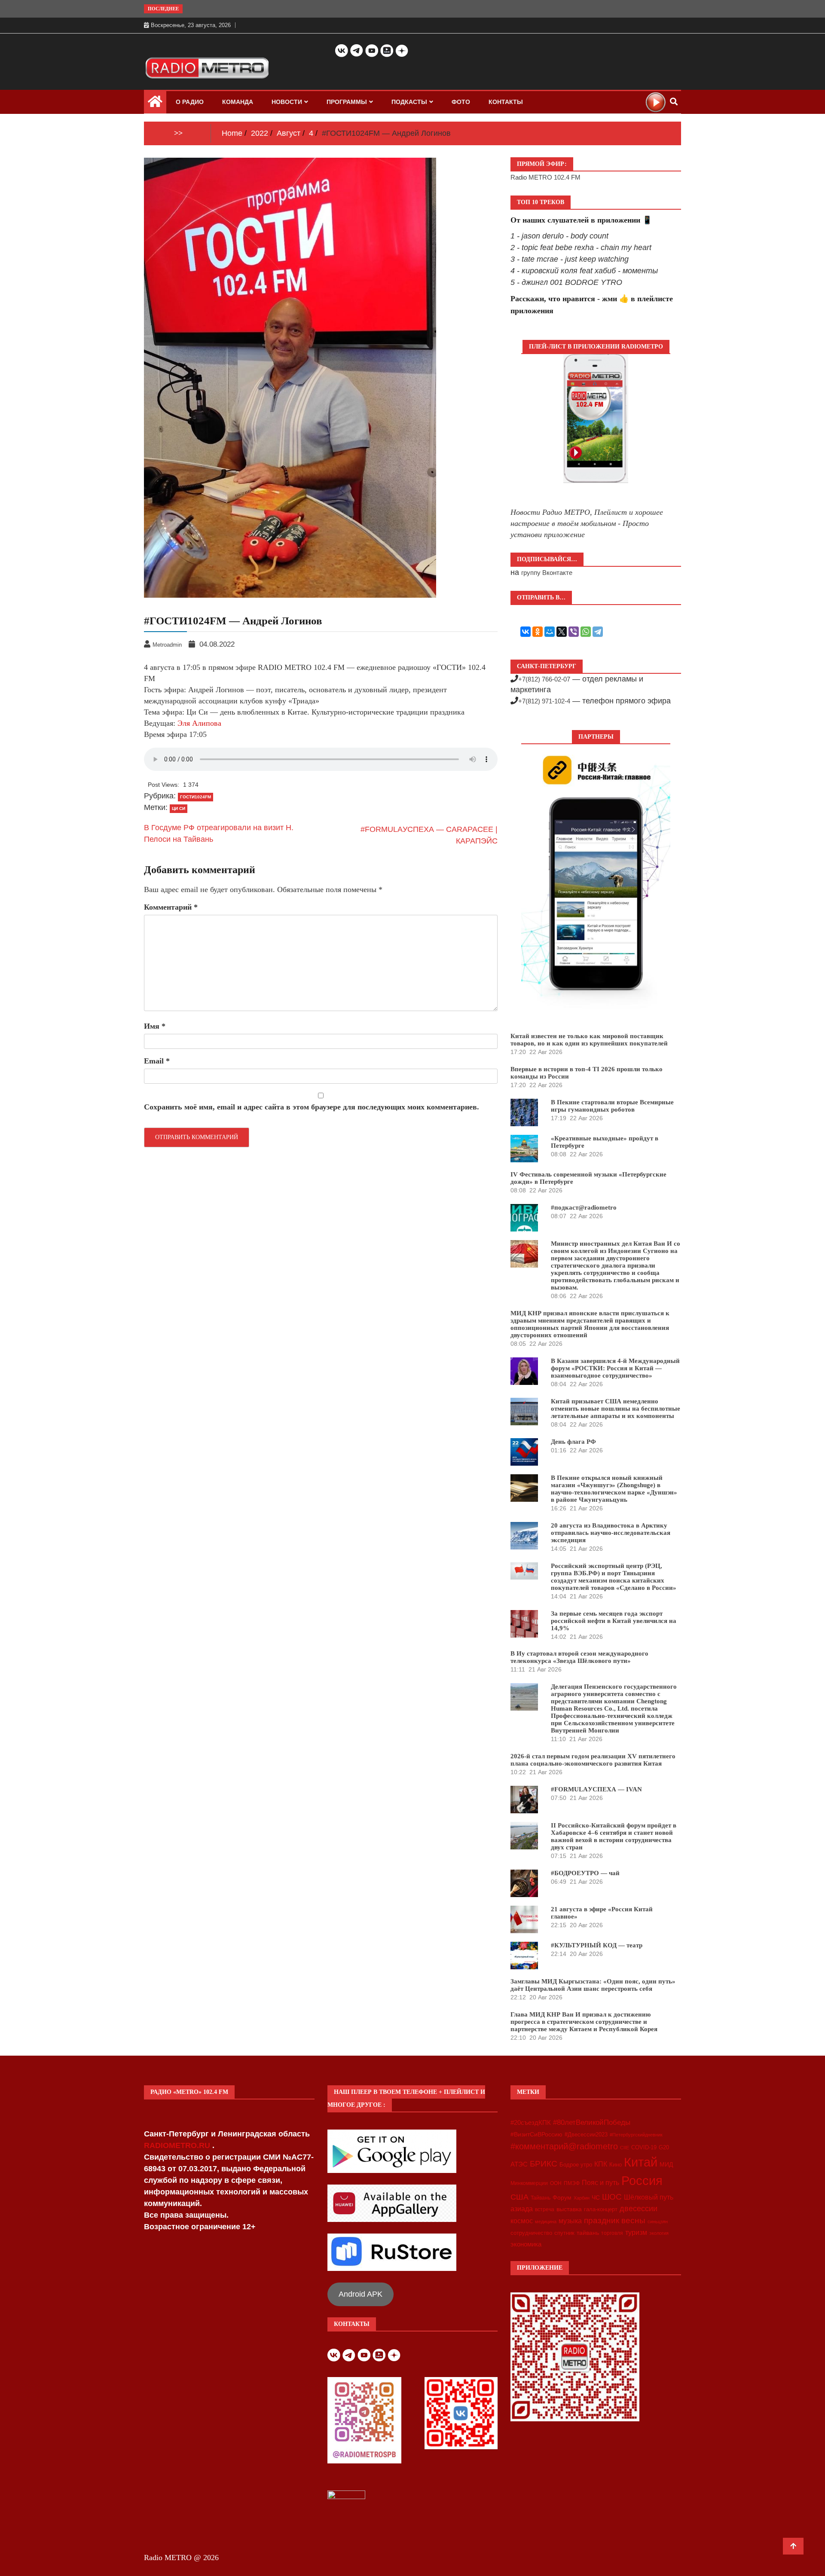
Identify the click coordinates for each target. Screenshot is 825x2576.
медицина (546, 2222)
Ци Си (179, 808)
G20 (664, 2147)
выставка (569, 2209)
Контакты (506, 102)
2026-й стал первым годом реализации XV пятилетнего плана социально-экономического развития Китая (593, 1760)
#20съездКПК (531, 2123)
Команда (238, 102)
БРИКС (544, 2163)
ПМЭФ (572, 2183)
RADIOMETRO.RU (178, 2145)
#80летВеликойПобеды (592, 2122)
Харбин (582, 2198)
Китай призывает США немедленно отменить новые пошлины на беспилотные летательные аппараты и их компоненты (616, 1409)
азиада (522, 2209)
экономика (526, 2244)
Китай (641, 2162)
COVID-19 (644, 2148)
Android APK (361, 2294)
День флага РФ (573, 1442)
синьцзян (658, 2222)
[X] (562, 632)
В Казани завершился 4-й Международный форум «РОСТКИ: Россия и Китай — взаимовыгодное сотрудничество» (615, 1368)
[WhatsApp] (586, 632)
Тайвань (541, 2198)
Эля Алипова (199, 723)
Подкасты (409, 102)
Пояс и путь (600, 2182)
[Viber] (574, 632)
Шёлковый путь (649, 2197)
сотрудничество (531, 2233)
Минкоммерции (529, 2183)
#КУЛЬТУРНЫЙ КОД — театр (597, 1945)
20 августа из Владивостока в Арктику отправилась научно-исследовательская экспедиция (611, 1533)
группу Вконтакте (547, 573)
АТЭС (519, 2164)
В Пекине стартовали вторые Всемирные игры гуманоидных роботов (612, 1106)
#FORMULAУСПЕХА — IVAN (596, 1789)
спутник (564, 2233)
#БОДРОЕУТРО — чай (585, 1873)
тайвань (588, 2233)
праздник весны (615, 2220)
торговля (612, 2233)
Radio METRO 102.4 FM (545, 177)
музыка (570, 2221)
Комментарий (171, 907)
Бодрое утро (576, 2165)
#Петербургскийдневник (636, 2135)
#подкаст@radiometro (584, 1207)
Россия (642, 2181)
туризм (636, 2232)
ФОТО (461, 102)
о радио (190, 102)
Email (157, 1061)
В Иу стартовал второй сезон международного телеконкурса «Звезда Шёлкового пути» (579, 1657)
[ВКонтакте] (526, 632)
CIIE (625, 2148)
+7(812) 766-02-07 (544, 679)
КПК (601, 2164)
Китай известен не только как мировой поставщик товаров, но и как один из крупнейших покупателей (589, 1040)
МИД (666, 2164)
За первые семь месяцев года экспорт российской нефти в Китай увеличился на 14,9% (614, 1621)
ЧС (596, 2198)
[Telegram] (598, 632)
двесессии (639, 2209)
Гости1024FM (196, 797)
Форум (562, 2197)
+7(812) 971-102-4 (544, 701)
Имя (155, 1026)
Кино (616, 2165)
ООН (556, 2183)
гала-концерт (601, 2209)
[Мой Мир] (550, 632)
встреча (545, 2209)
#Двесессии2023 (586, 2135)
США (519, 2197)
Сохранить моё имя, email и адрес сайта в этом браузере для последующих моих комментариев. (312, 1107)
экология (659, 2233)
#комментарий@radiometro (564, 2146)
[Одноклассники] (538, 632)
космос (522, 2221)
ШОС (612, 2197)
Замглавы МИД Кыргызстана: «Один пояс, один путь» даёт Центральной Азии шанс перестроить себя (593, 1985)
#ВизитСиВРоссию (536, 2134)
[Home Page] (155, 104)
